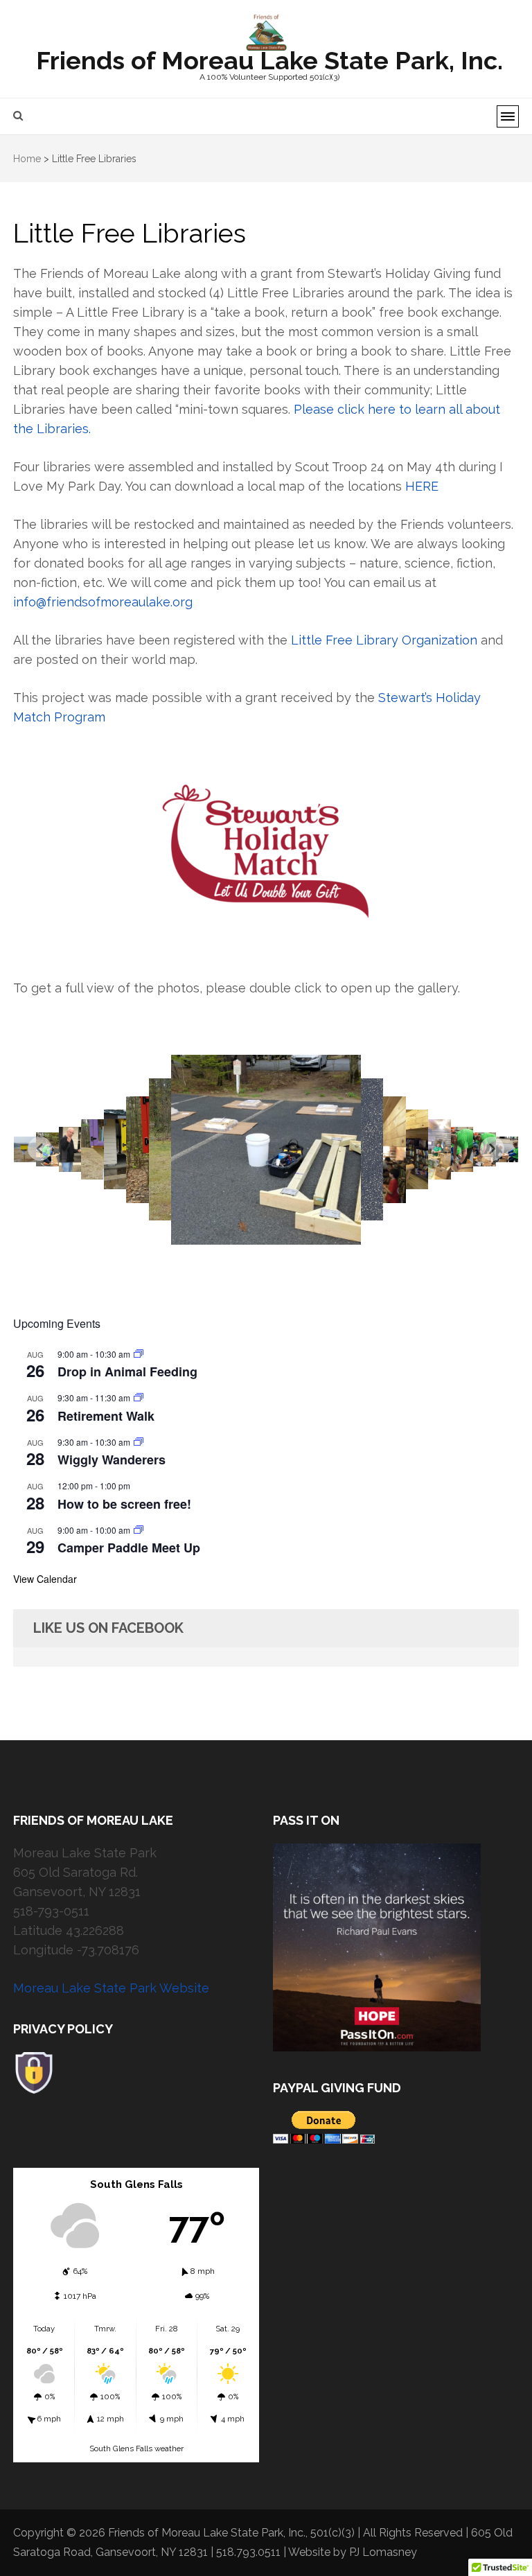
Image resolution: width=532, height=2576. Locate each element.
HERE (425, 486)
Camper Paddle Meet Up (129, 1548)
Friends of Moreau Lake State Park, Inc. (269, 60)
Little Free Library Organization (384, 640)
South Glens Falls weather (136, 2448)
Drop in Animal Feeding (127, 1372)
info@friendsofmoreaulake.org (103, 602)
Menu (508, 116)
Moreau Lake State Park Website (111, 1988)
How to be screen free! (124, 1504)
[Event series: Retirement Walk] (139, 1397)
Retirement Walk (106, 1416)
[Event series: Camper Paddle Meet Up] (139, 1530)
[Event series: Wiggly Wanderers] (139, 1442)
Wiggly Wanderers (112, 1460)
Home (27, 159)
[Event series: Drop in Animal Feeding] (139, 1354)
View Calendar (45, 1579)
